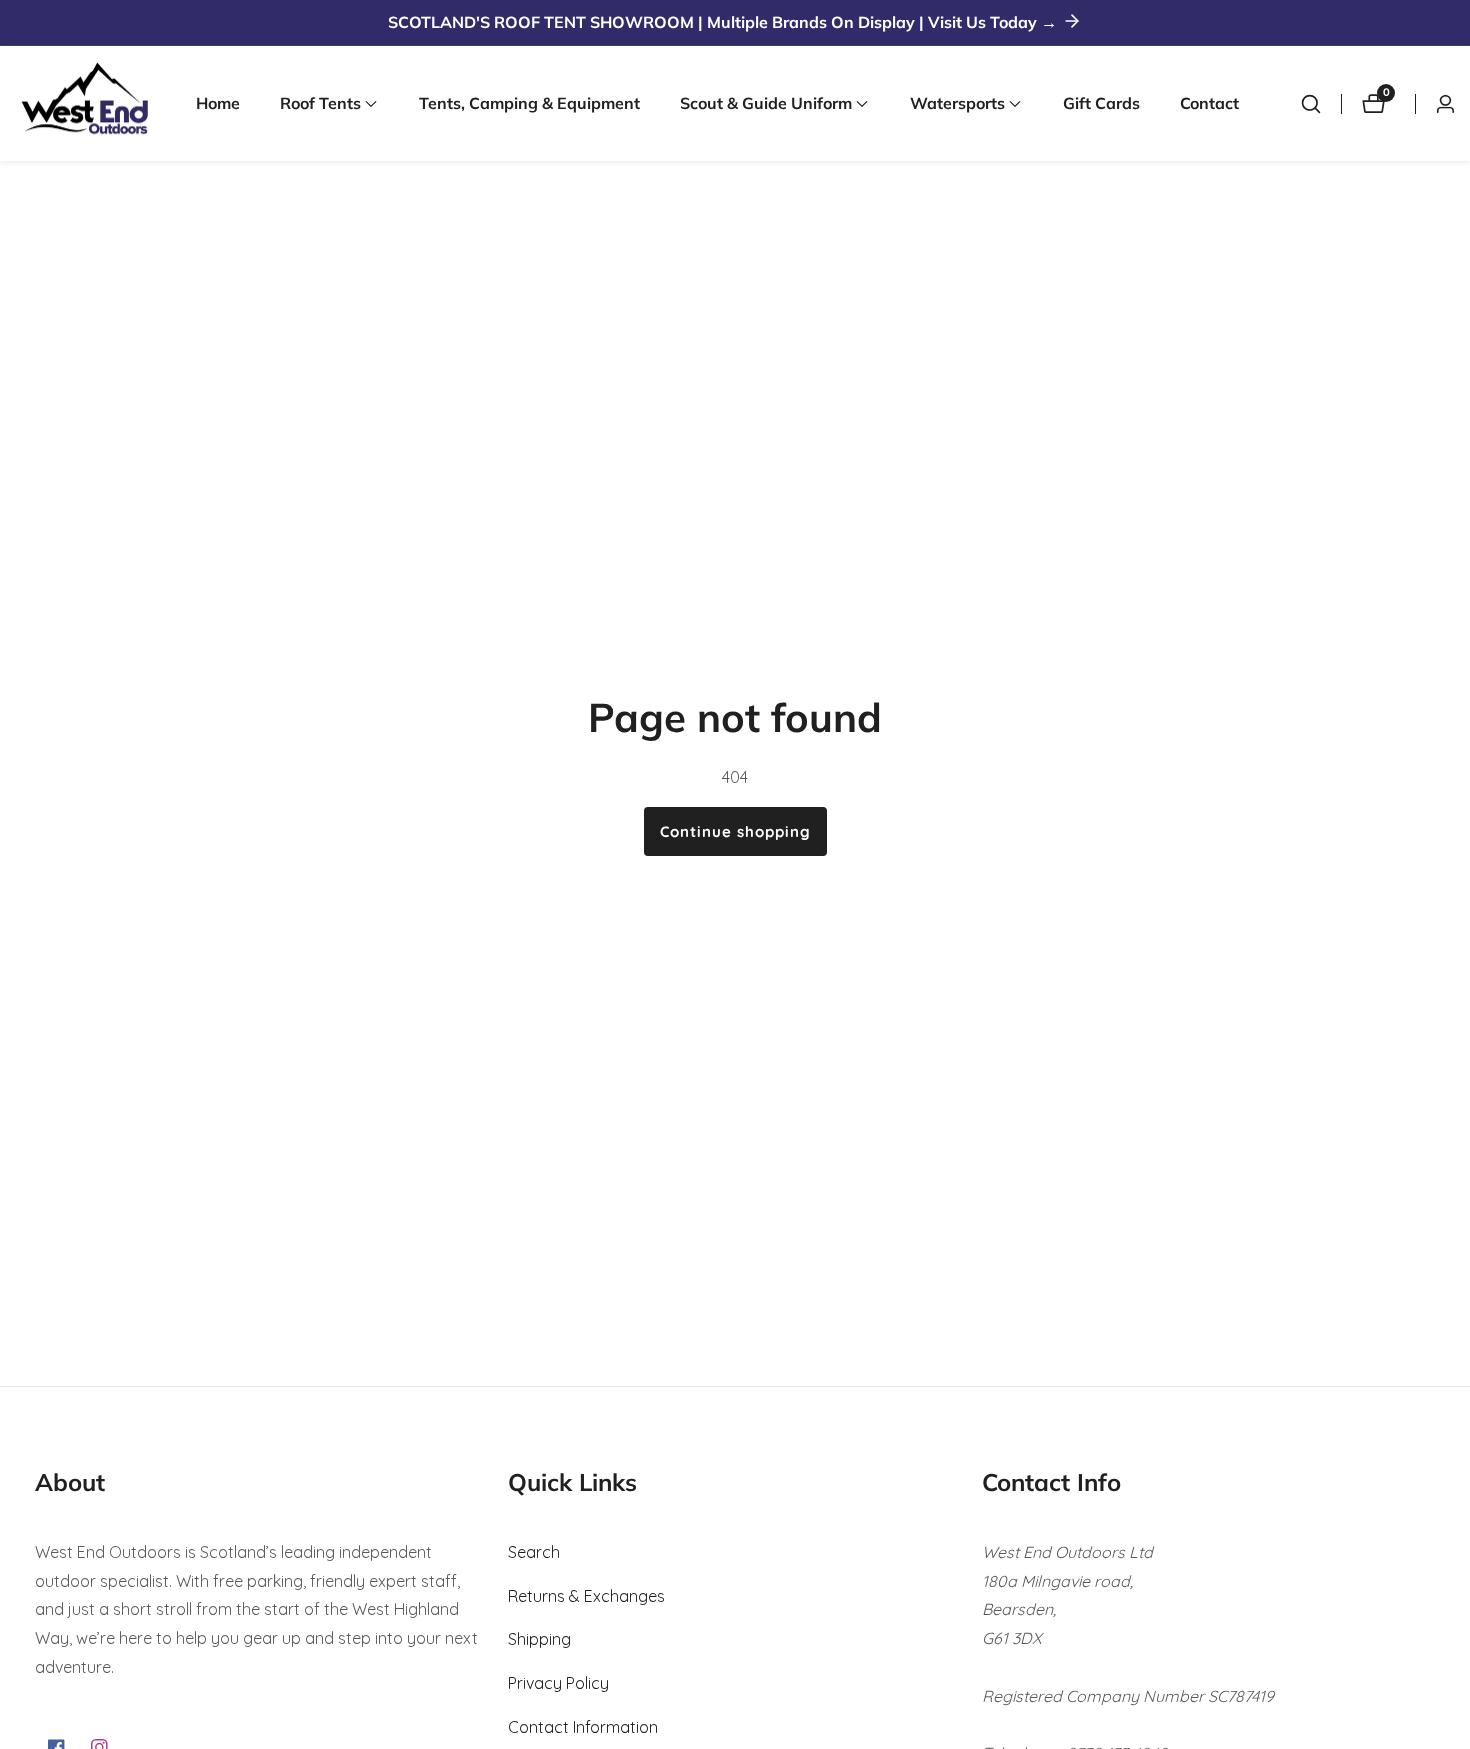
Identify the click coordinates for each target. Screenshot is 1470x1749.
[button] (320, 104)
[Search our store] (1311, 104)
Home (218, 103)
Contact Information (583, 1727)
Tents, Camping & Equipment (529, 103)
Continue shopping (735, 831)
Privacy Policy (558, 1683)
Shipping (539, 1639)
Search (534, 1552)
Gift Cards (1101, 103)
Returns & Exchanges (586, 1596)
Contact (1209, 103)
